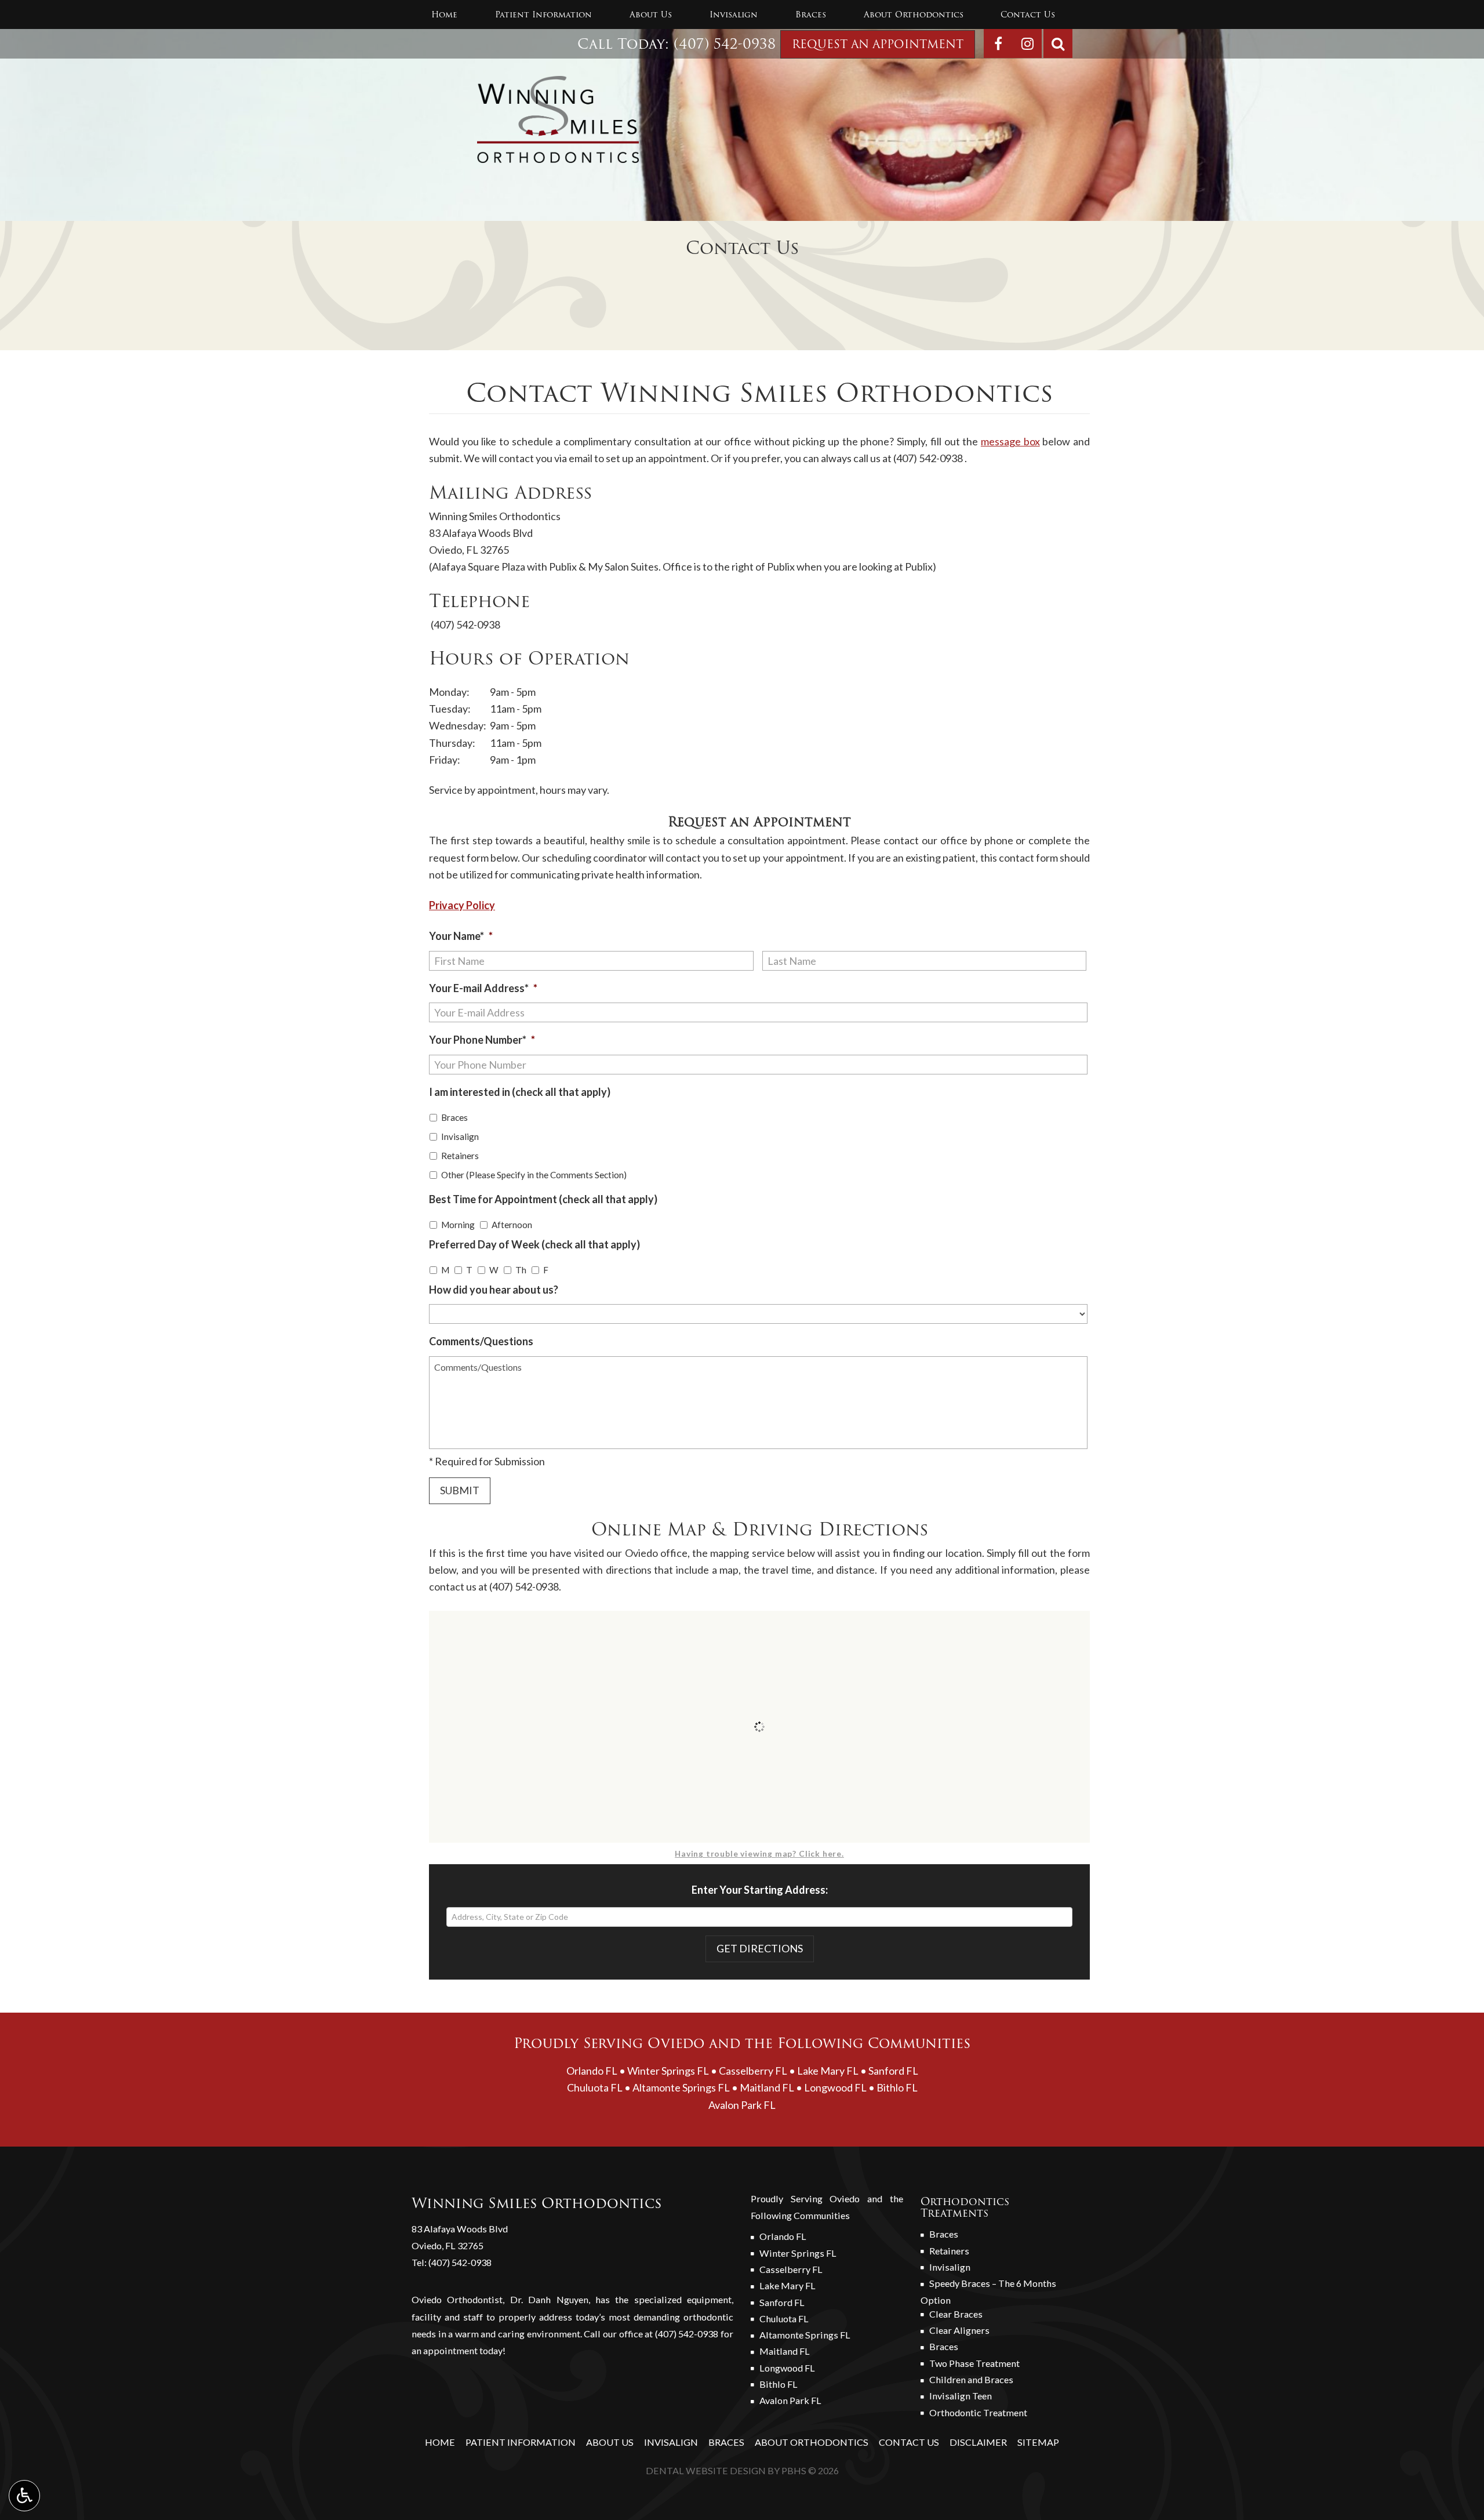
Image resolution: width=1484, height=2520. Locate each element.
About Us (651, 14)
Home (444, 14)
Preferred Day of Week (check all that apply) (534, 1244)
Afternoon (512, 1225)
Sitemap (1038, 2442)
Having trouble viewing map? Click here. (759, 1853)
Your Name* (461, 936)
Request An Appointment (878, 44)
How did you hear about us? (494, 1290)
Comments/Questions (481, 1341)
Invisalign (734, 14)
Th (521, 1270)
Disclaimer (978, 2442)
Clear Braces (956, 2314)
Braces (811, 14)
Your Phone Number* (482, 1040)
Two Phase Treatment (974, 2363)
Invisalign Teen (961, 2396)
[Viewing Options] (24, 2496)
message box (1010, 441)
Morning (458, 1225)
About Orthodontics (914, 14)
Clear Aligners (959, 2330)
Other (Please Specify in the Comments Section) (534, 1175)
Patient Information (543, 14)
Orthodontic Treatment (978, 2412)
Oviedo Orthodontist (457, 2299)
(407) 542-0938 (725, 44)
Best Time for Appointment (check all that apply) (543, 1199)
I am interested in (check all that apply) (520, 1092)
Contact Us (1028, 14)
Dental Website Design (706, 2470)
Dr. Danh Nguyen (549, 2299)
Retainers (460, 1156)
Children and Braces (971, 2379)
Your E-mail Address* (483, 988)
